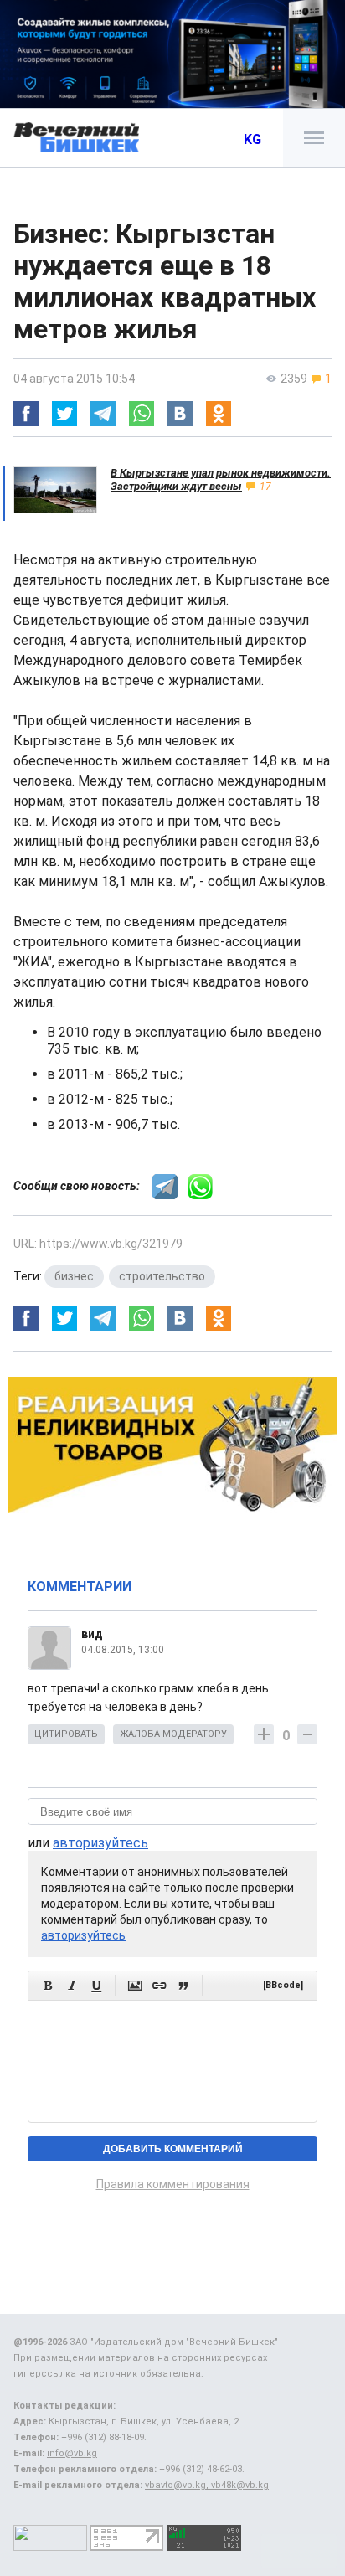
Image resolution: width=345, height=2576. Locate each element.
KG (252, 139)
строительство (162, 1276)
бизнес (74, 1276)
